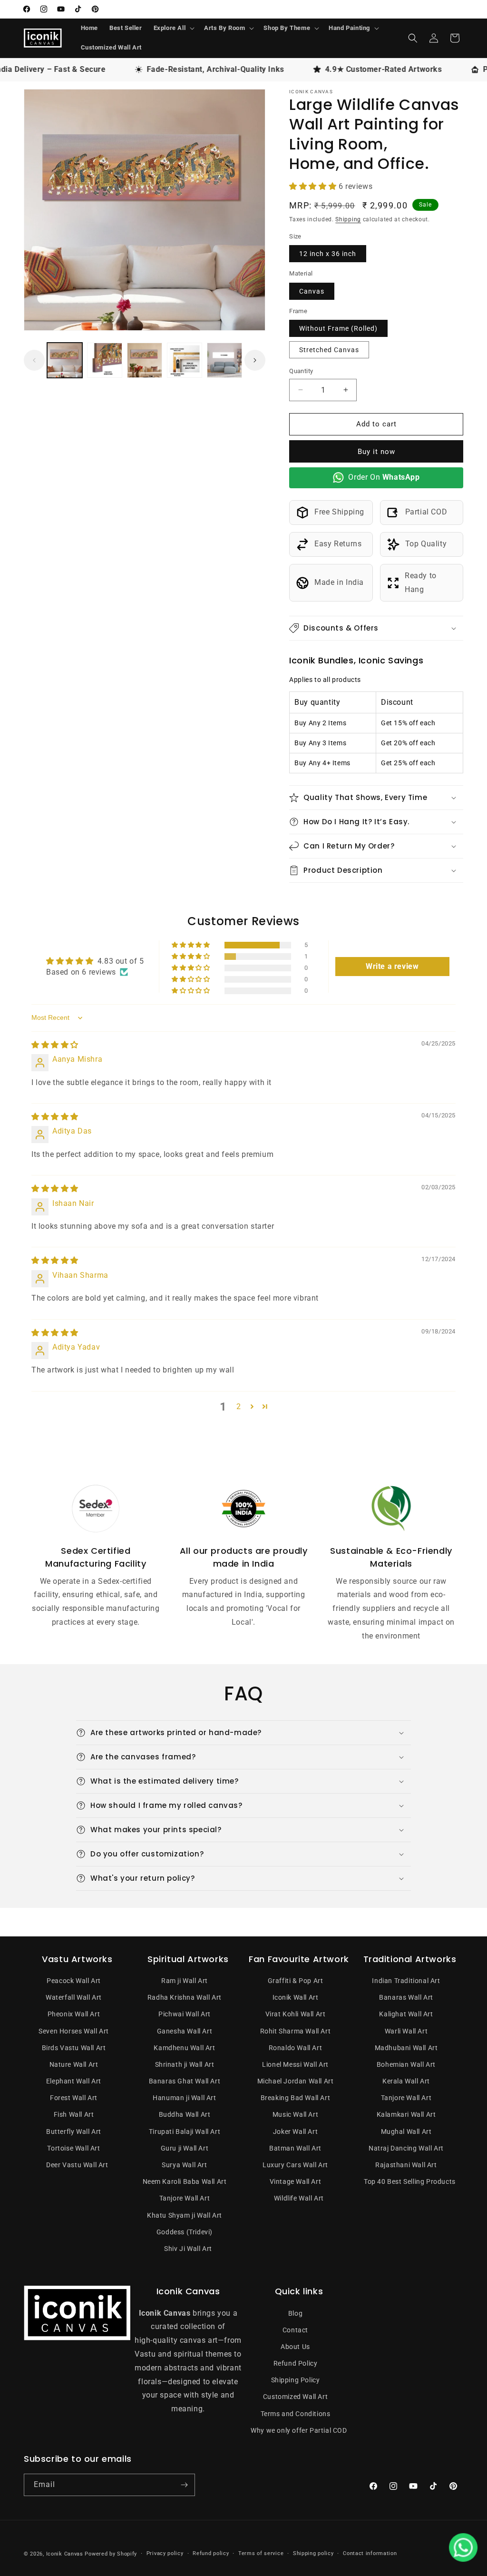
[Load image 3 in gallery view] (145, 360)
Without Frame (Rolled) (338, 328)
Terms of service (261, 2553)
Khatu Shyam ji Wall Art (185, 2215)
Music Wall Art (295, 2114)
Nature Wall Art (74, 2064)
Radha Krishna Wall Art (185, 1997)
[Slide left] (34, 360)
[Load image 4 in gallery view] (185, 360)
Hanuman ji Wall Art (184, 2098)
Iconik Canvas (65, 2554)
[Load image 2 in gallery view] (105, 360)
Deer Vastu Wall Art (77, 2165)
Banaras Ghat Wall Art (185, 2081)
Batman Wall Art (295, 2148)
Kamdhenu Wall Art (184, 2048)
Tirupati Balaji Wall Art (185, 2132)
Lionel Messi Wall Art (295, 2064)
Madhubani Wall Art (406, 2048)
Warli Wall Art (406, 2031)
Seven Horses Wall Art (74, 2031)
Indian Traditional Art (406, 1981)
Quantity (301, 371)
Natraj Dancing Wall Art (406, 2148)
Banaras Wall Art (406, 1997)
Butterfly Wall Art (74, 2132)
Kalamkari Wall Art (406, 2114)
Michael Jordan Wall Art (296, 2081)
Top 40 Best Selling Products (410, 2181)
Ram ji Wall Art (185, 1981)
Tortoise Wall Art (73, 2148)
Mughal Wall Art (406, 2132)
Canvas (312, 291)
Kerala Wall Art (406, 2081)
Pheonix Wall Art (74, 2014)
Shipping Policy (296, 2380)
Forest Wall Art (74, 2098)
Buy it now (376, 452)
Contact (295, 2330)
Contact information (370, 2553)
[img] (55, 1045)
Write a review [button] (392, 966)
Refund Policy (296, 2363)
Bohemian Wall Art (406, 2064)
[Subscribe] (184, 2485)
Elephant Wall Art (74, 2081)
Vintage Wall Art (296, 2181)
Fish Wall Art (74, 2114)
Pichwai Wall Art (185, 2014)
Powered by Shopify (111, 2554)
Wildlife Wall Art (299, 2198)
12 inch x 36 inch (328, 254)
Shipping (348, 219)
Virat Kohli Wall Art (296, 2014)
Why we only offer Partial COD (299, 2430)
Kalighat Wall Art (406, 2014)
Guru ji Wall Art (185, 2148)
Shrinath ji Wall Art (185, 2064)
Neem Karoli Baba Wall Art (185, 2181)
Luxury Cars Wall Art (295, 2165)
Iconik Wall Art (296, 1997)
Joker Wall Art (295, 2132)
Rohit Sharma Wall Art (296, 2031)
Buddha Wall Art (185, 2114)
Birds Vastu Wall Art (74, 2048)
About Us (295, 2347)
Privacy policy (165, 2553)
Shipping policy (313, 2553)
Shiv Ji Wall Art (188, 2249)
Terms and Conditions (296, 2414)
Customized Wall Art (295, 2397)
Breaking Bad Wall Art (296, 2098)
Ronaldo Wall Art (296, 2048)
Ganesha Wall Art (185, 2031)
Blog (295, 2313)
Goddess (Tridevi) (185, 2232)
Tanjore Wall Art (185, 2198)
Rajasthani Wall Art (406, 2165)
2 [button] (239, 1406)
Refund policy (211, 2553)
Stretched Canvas (329, 350)
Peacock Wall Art (74, 1981)
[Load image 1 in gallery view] (65, 360)
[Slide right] (255, 360)
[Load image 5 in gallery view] (224, 360)
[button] (173, 28)
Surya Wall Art (184, 2165)
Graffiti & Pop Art (296, 1981)
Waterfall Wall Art (74, 1997)
